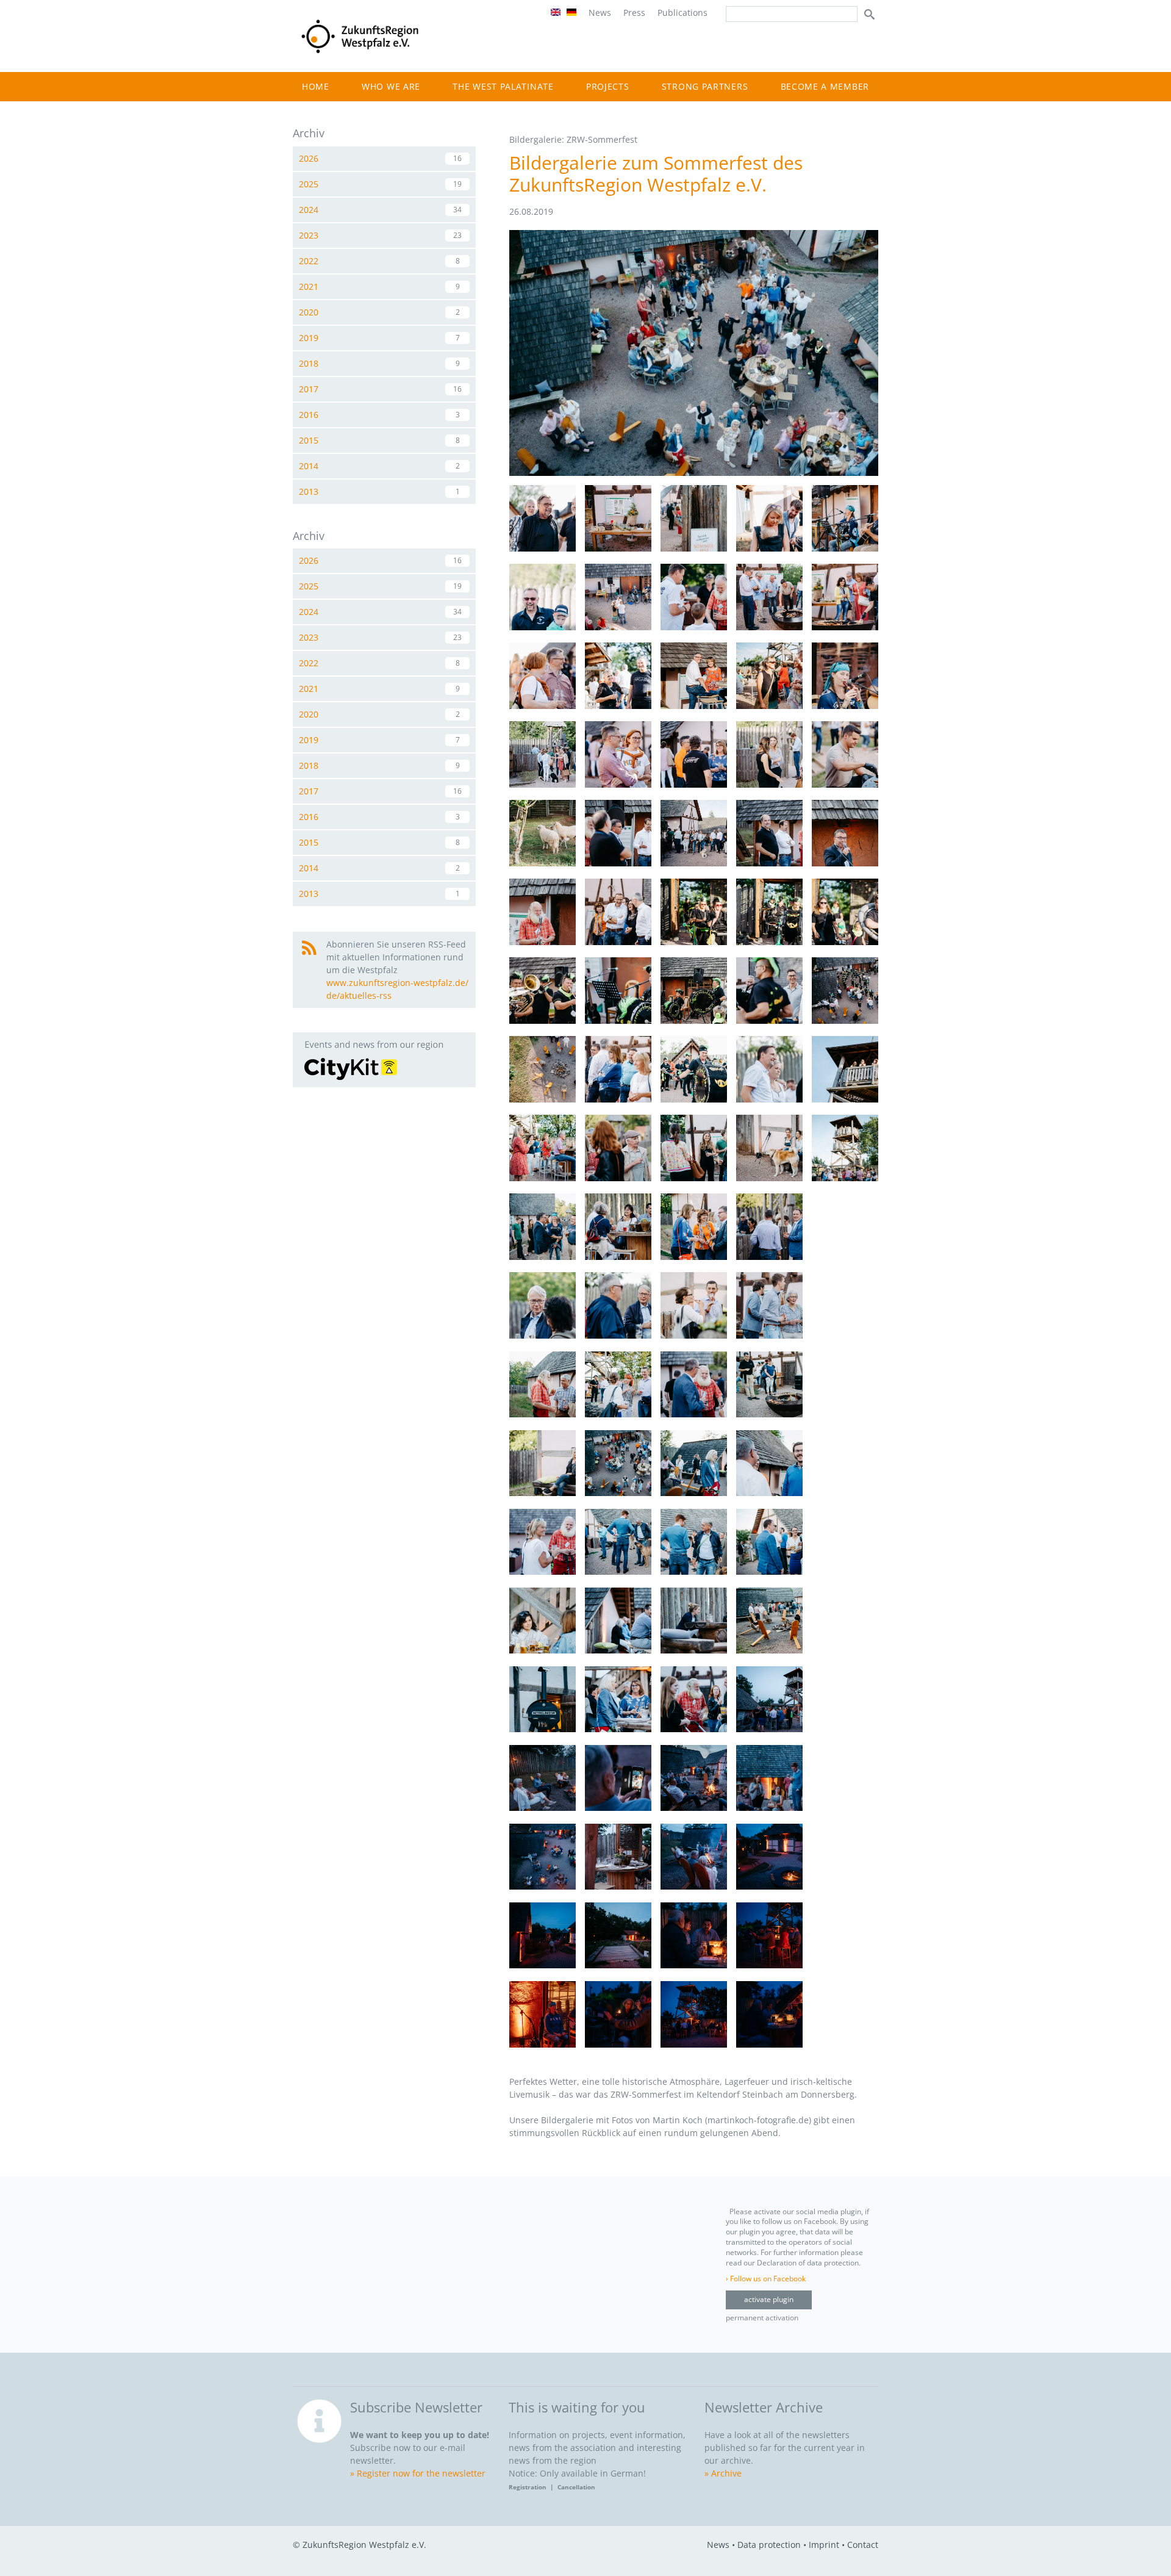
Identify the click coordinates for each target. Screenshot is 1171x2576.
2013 (379, 491)
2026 (380, 158)
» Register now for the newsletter (418, 2473)
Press (634, 13)
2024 (380, 210)
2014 (379, 466)
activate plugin (769, 2299)
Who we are (391, 86)
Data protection (769, 2545)
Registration (529, 2487)
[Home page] (360, 53)
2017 (380, 389)
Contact (863, 2545)
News (600, 13)
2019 (379, 338)
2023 (380, 235)
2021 (379, 286)
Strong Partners (705, 86)
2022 (379, 261)
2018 (379, 363)
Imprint (824, 2545)
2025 (380, 184)
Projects (608, 86)
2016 (379, 415)
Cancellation (576, 2487)
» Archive (723, 2473)
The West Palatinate (503, 86)
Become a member (825, 86)
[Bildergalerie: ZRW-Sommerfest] (694, 473)
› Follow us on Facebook (766, 2279)
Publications (682, 13)
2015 (379, 440)
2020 (379, 312)
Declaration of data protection (808, 2263)
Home (316, 86)
